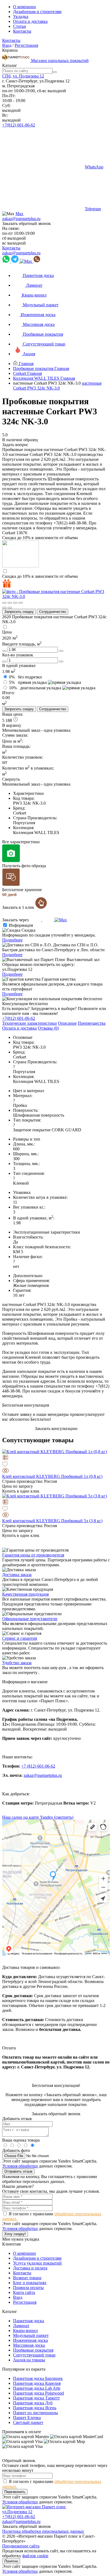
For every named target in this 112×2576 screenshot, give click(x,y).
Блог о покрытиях (30, 2283)
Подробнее (12, 940)
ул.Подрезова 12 (17, 2512)
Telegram (93, 209)
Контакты (22, 31)
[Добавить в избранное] (56, 1465)
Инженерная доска (30, 2340)
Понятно (11, 2561)
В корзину (12, 725)
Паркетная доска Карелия (37, 2383)
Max (19, 214)
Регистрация (26, 45)
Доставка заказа (17, 1575)
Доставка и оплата (30, 2268)
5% (28, 682)
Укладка (21, 16)
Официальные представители (30, 1619)
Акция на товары (29, 2360)
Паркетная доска (29, 2321)
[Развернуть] (15, 603)
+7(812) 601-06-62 (19, 125)
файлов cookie (35, 2556)
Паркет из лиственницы (35, 2413)
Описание (67, 1023)
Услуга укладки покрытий (37, 2263)
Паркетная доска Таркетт (36, 2398)
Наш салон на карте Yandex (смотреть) (38, 1817)
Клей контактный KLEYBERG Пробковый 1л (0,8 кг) (52, 1476)
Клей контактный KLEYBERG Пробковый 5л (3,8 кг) (52, 1521)
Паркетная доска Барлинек (38, 2378)
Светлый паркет (28, 2422)
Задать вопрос (15, 445)
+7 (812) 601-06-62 (38, 1766)
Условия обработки (20, 2166)
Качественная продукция (25, 1594)
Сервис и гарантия (20, 1638)
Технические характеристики (29, 1023)
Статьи (20, 26)
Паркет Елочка (27, 2418)
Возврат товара (27, 2278)
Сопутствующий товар (34, 2355)
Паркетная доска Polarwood (38, 2393)
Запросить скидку (19, 612)
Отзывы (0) (48, 1028)
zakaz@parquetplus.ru (21, 219)
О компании (24, 7)
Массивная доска (29, 2345)
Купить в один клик (21, 1491)
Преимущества (92, 1023)
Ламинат (21, 2326)
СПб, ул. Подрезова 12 (23, 76)
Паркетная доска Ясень (35, 2408)
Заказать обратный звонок (27, 223)
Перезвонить (15, 2492)
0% (25, 677)
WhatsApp (94, 167)
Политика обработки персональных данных (43, 2531)
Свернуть (11, 779)
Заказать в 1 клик (19, 907)
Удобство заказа (17, 1663)
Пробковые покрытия (33, 2350)
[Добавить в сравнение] (56, 1458)
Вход (7, 45)
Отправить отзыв (18, 2171)
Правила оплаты (28, 2288)
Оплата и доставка (30, 21)
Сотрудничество (53, 612)
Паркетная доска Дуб (33, 2403)
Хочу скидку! (15, 2234)
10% (35, 688)
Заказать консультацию (56, 1428)
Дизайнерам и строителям (37, 12)
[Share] (10, 603)
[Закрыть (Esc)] (4, 603)
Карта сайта (24, 2292)
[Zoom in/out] (21, 603)
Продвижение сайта (21, 2546)
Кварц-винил (25, 2331)
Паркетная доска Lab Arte (37, 2388)
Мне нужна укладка (21, 2239)
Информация (21, 925)
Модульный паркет (31, 2335)
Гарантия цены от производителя (33, 1555)
